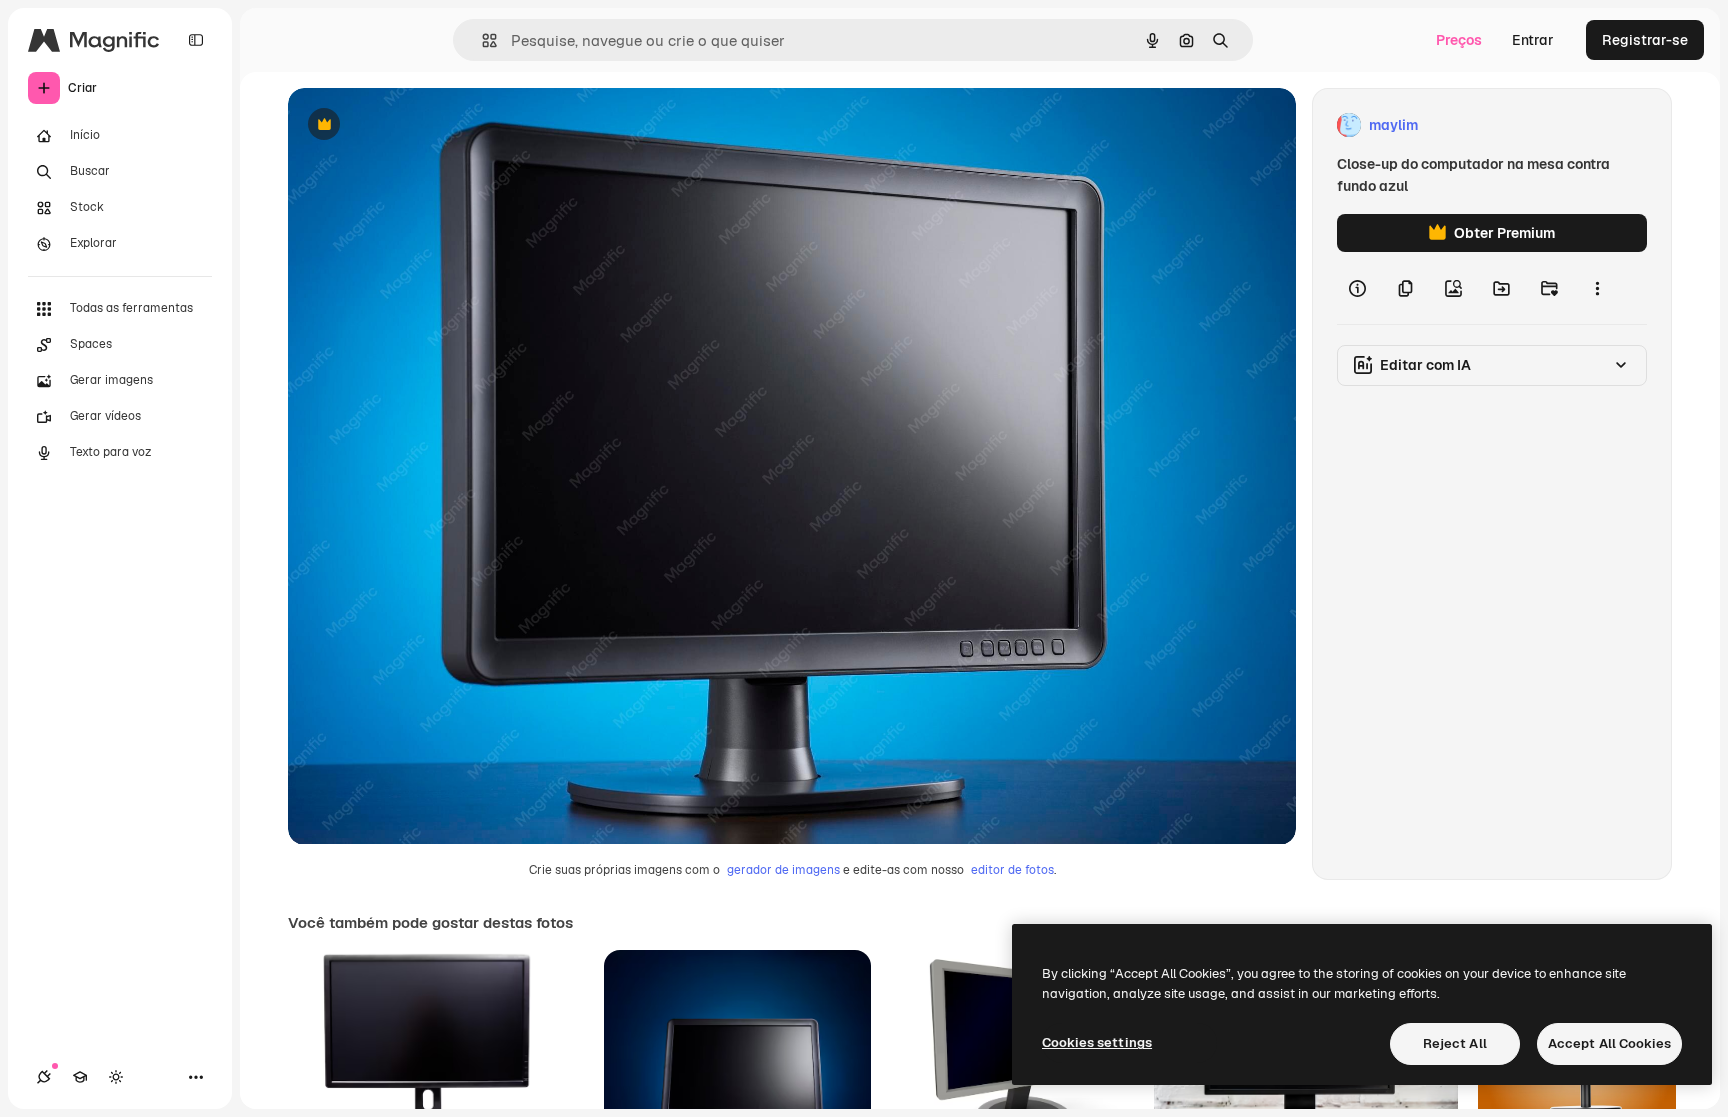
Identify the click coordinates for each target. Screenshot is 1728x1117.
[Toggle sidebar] (196, 40)
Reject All (1455, 1043)
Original (416, 125)
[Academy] (80, 1077)
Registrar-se (1645, 40)
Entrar (1533, 40)
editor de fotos (1012, 870)
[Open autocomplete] (481, 40)
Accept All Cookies (1609, 1043)
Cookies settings (1097, 1042)
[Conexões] (44, 1077)
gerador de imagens (783, 870)
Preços (1459, 40)
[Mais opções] (1597, 288)
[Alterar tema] (116, 1077)
